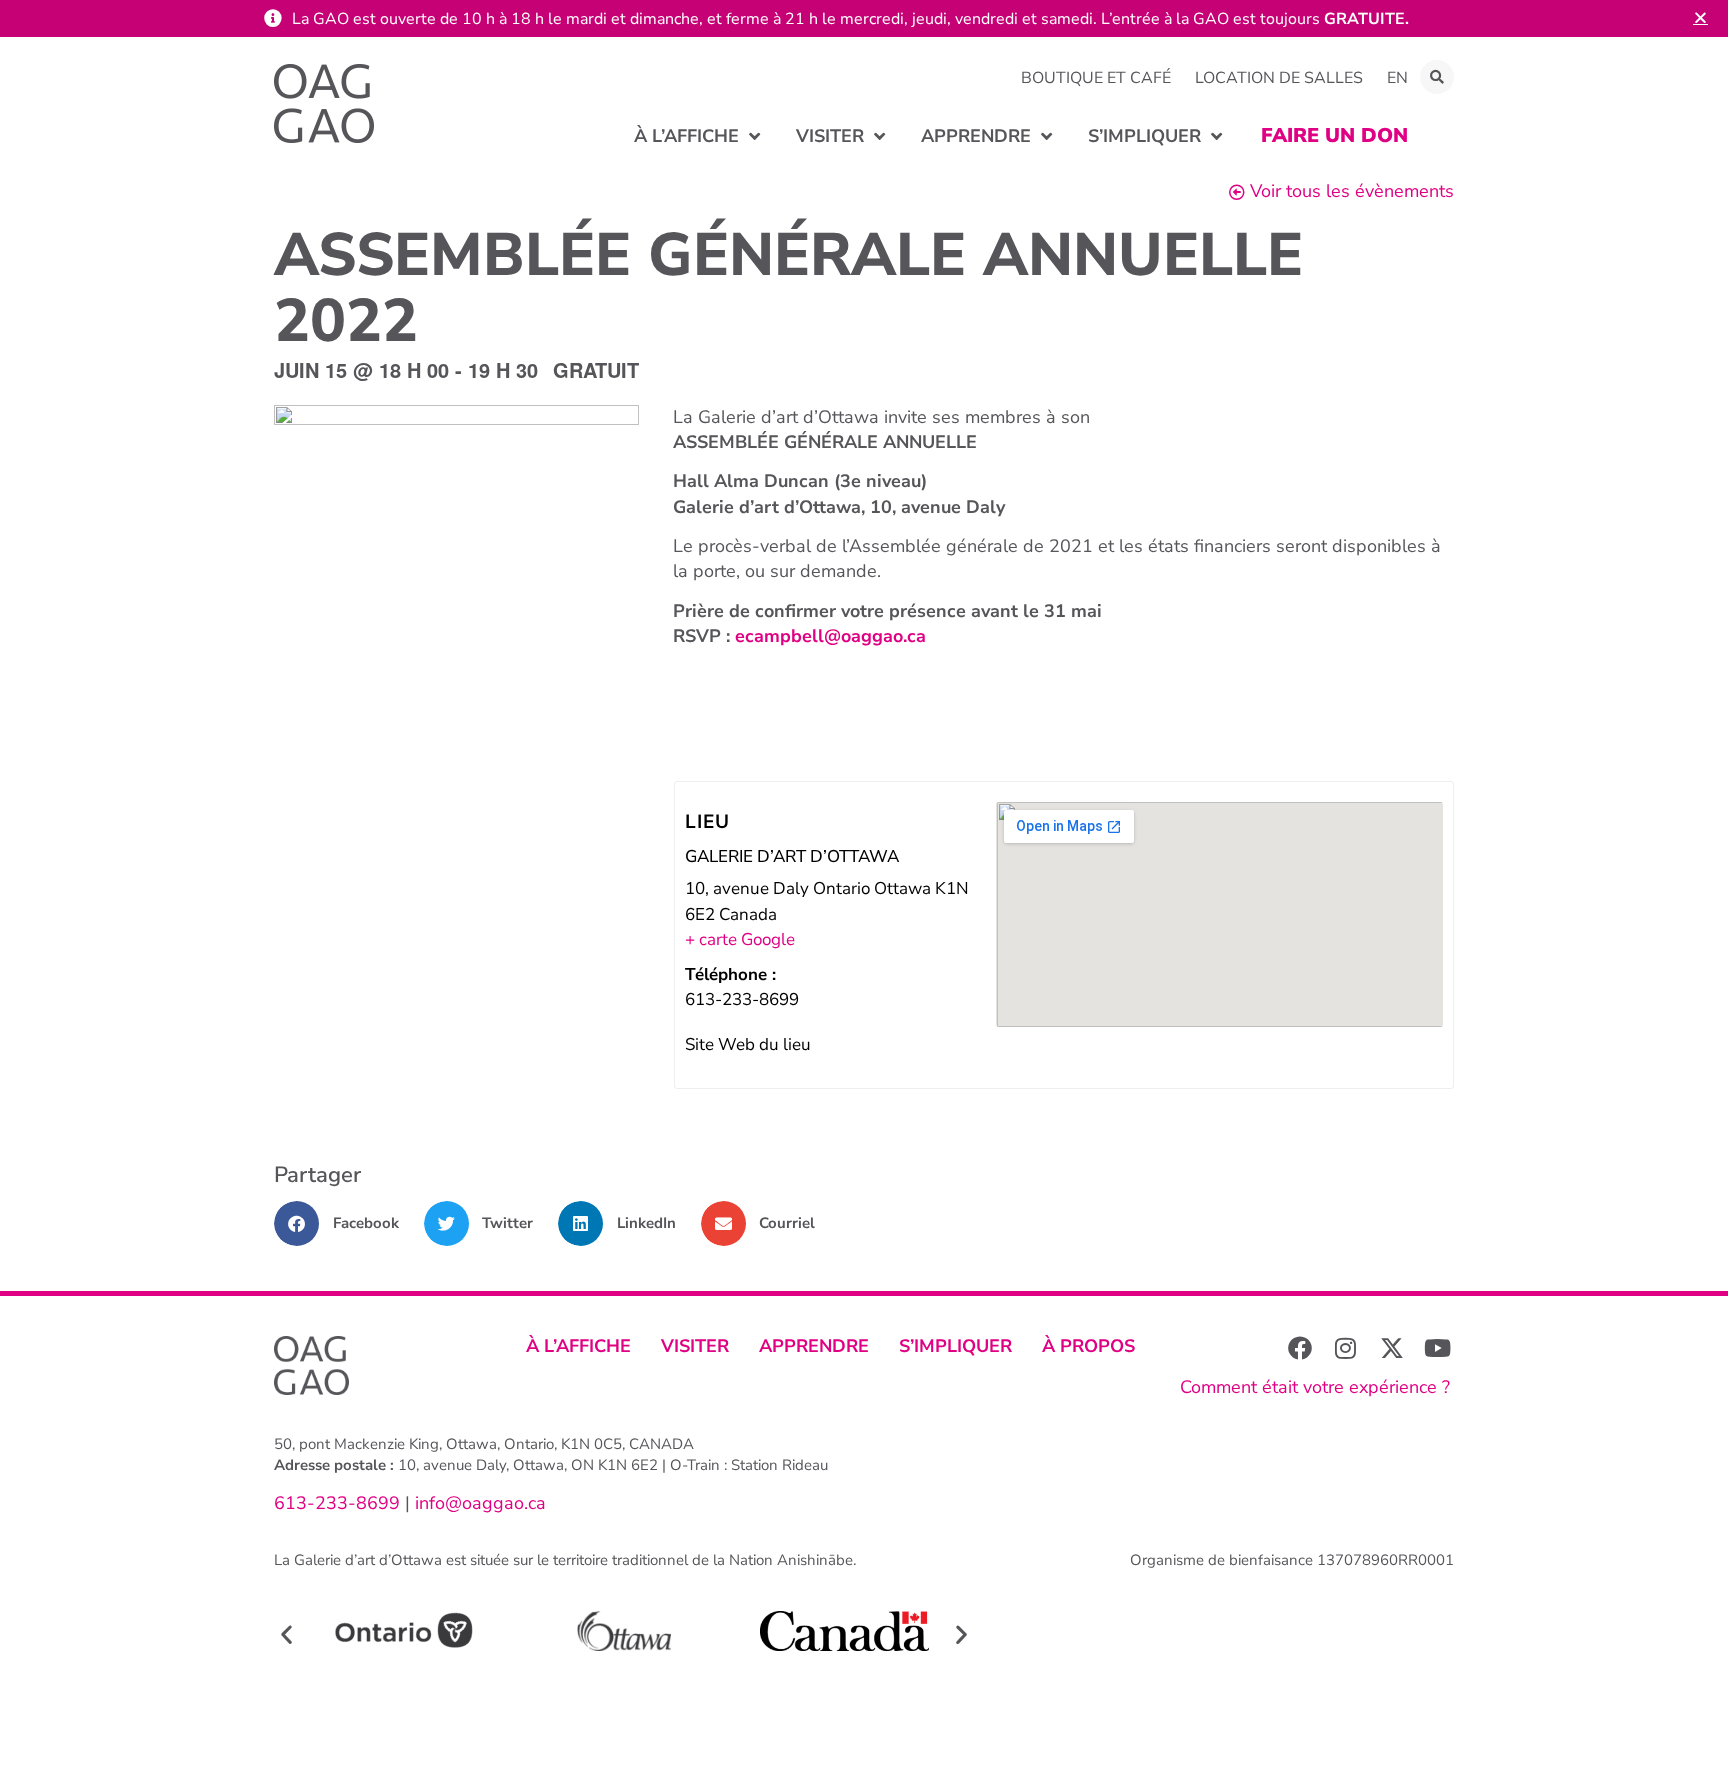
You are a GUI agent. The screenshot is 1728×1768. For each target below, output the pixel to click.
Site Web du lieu (748, 1044)
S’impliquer (955, 1346)
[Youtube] (1438, 1348)
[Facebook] (1300, 1348)
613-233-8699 (337, 1503)
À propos (1088, 1346)
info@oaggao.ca (478, 1503)
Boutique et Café (1096, 78)
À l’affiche (578, 1346)
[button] (1437, 77)
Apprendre (814, 1346)
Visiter (695, 1346)
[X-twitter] (1392, 1348)
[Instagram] (1346, 1348)
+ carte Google (740, 939)
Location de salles (1279, 78)
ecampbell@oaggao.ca (830, 636)
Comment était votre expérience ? (1315, 1387)
